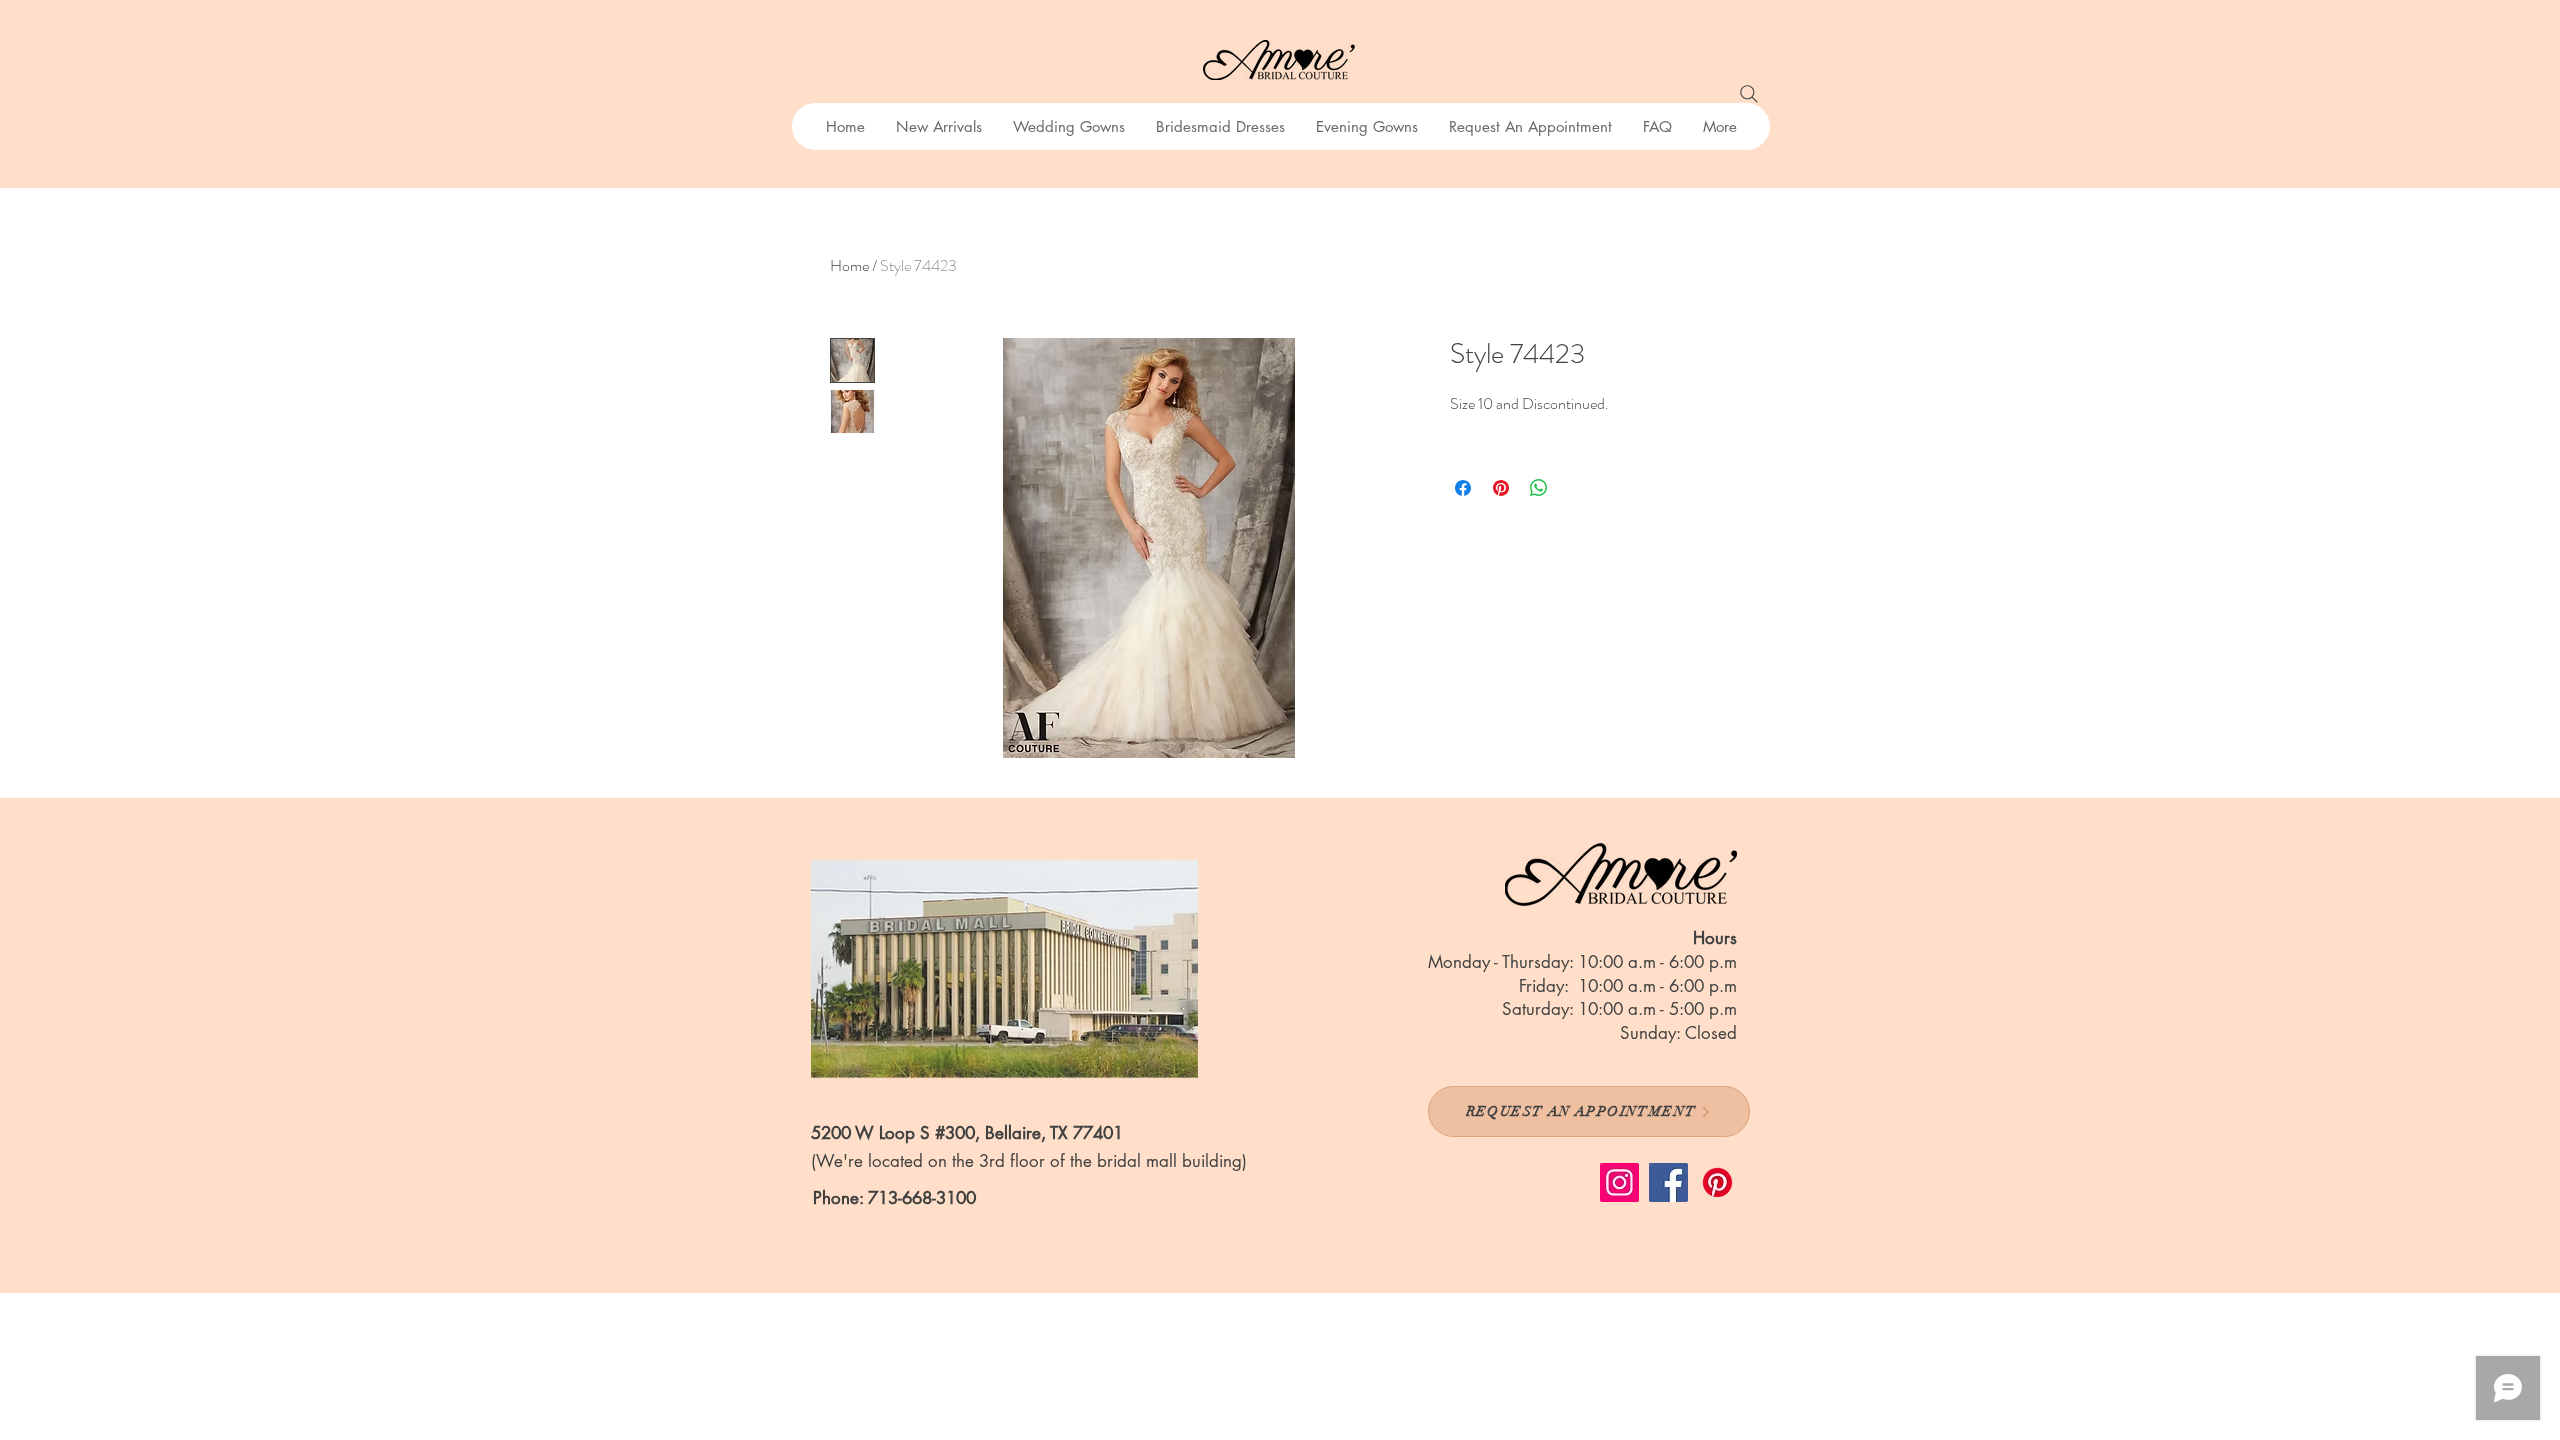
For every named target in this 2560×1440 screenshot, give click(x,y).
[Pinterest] (1717, 1182)
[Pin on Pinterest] (1501, 488)
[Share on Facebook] (1463, 488)
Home (849, 265)
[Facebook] (1668, 1182)
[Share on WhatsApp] (1539, 488)
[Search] (1749, 94)
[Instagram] (1619, 1182)
